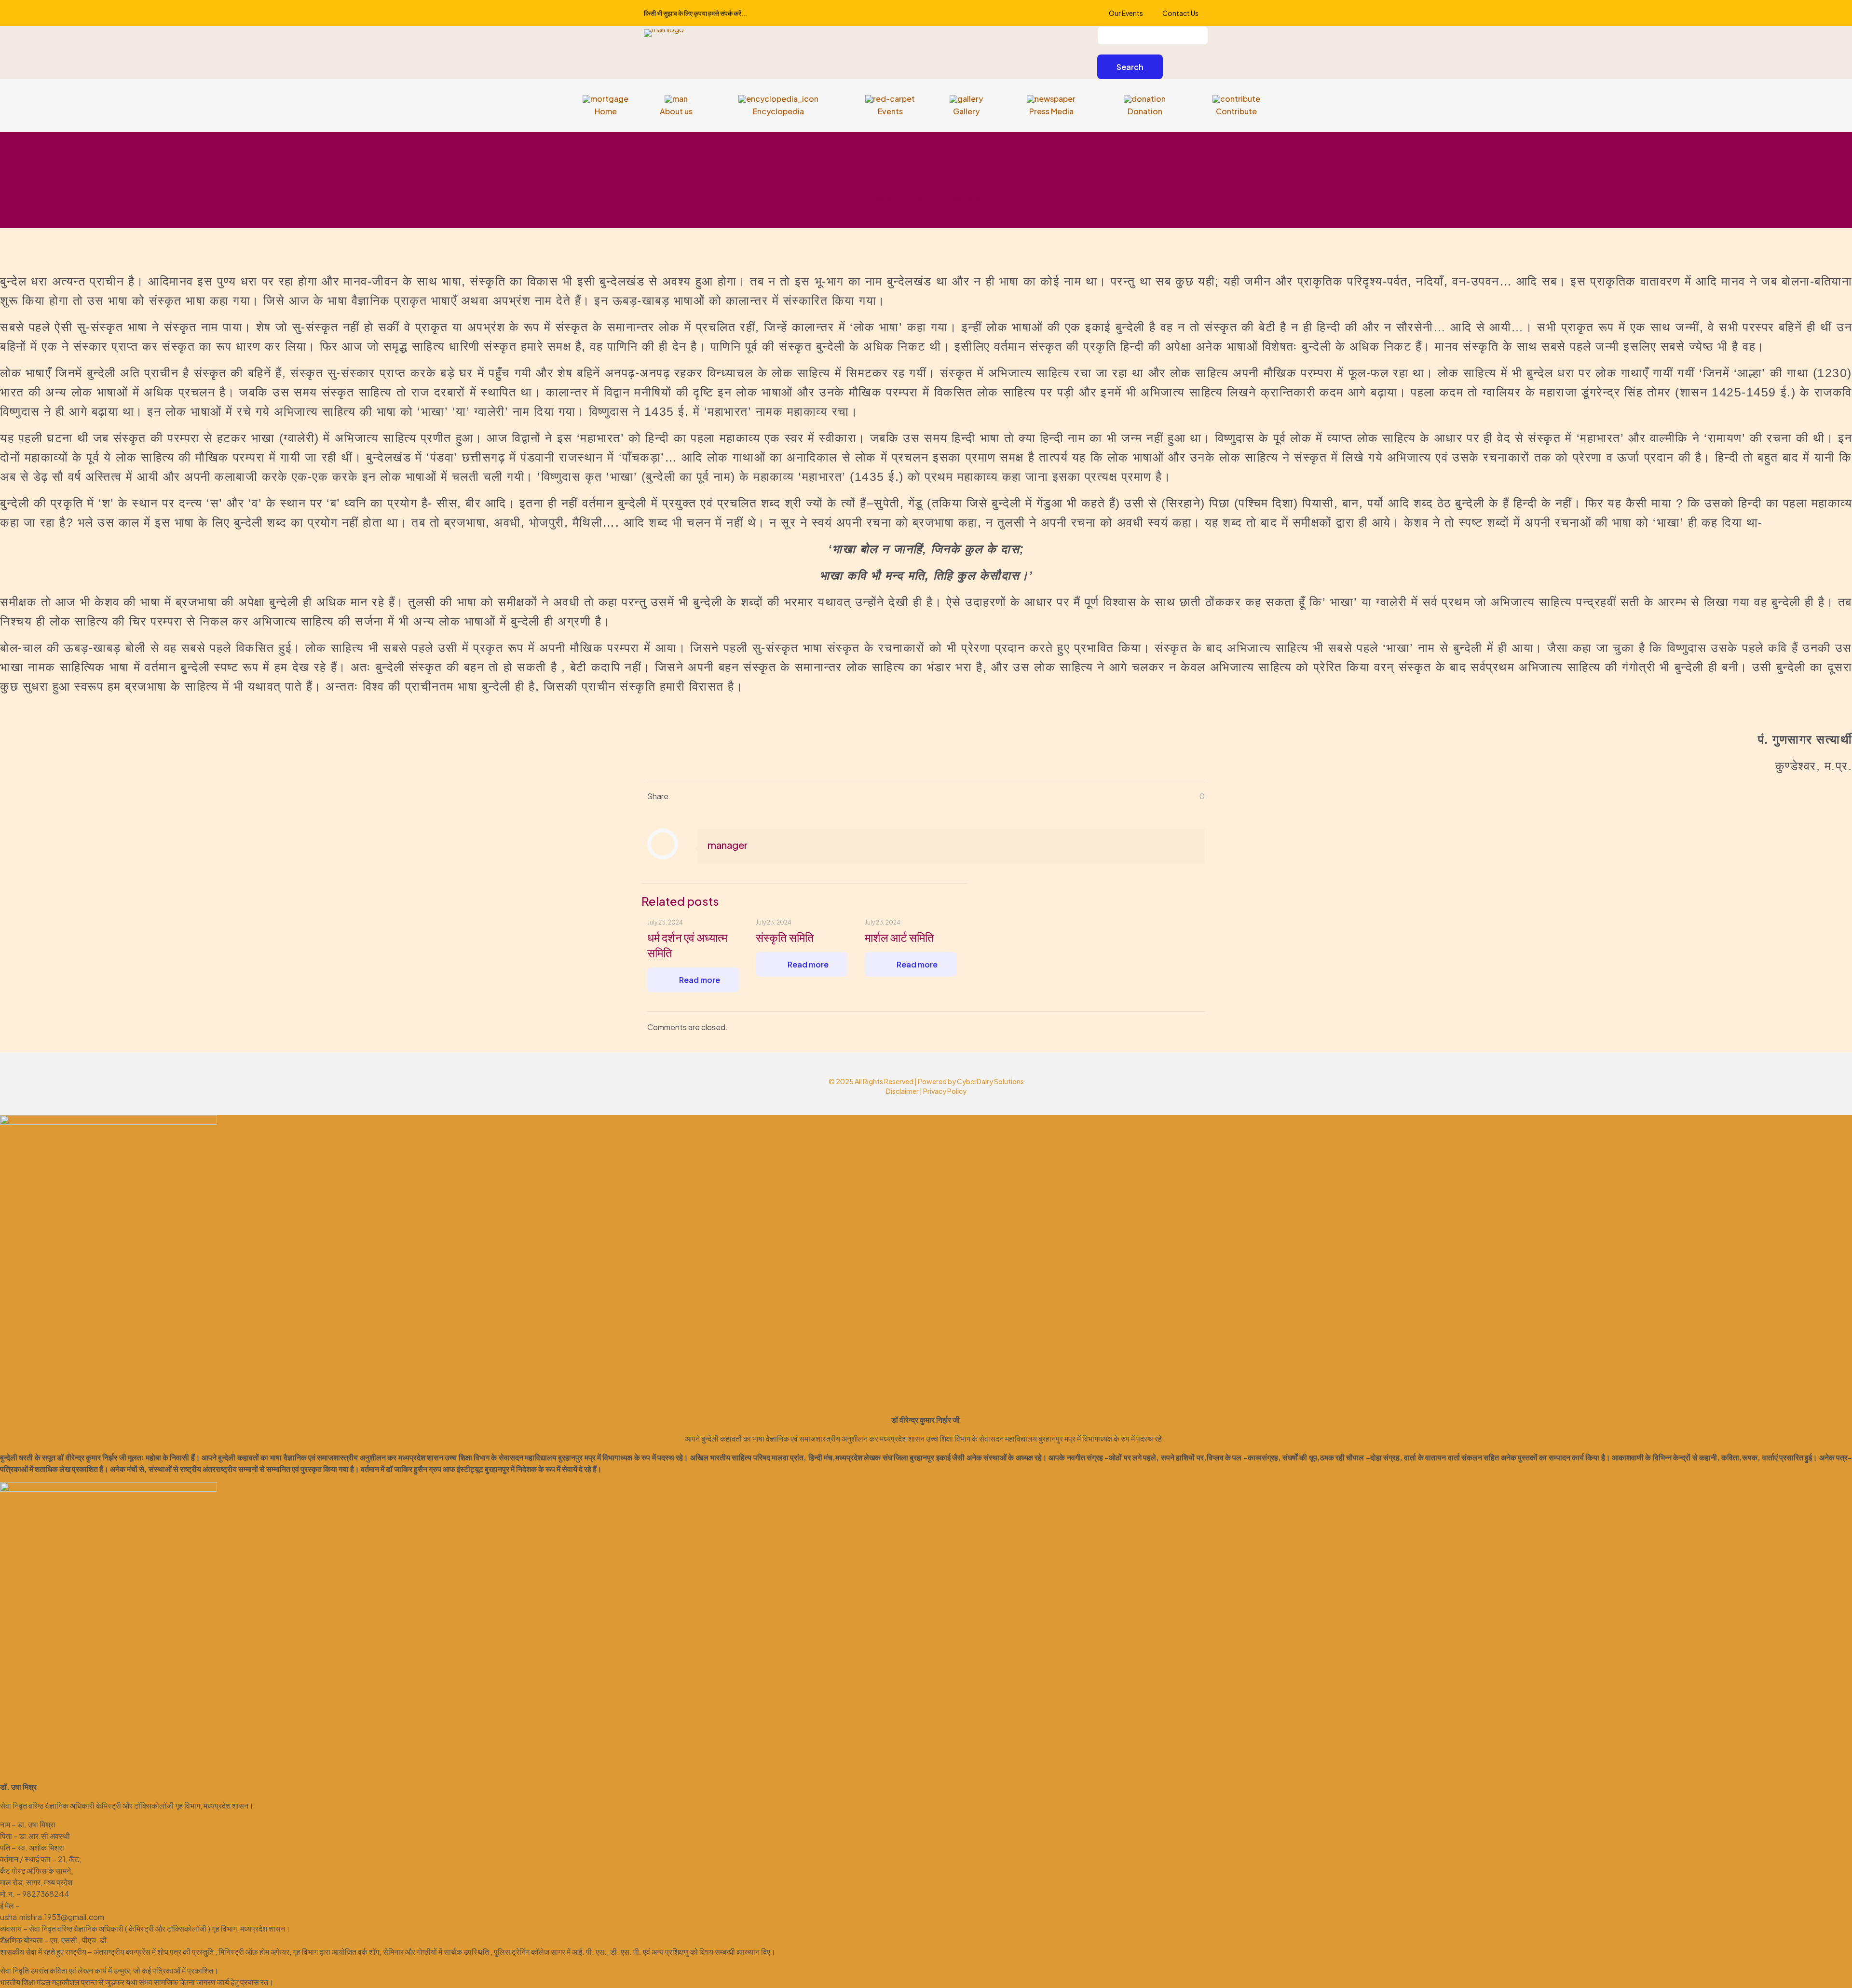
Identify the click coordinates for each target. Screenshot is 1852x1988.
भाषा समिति (967, 198)
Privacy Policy (945, 1091)
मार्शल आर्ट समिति (899, 937)
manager (728, 845)
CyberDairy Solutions (990, 1081)
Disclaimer (902, 1091)
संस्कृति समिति (785, 937)
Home (881, 198)
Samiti (922, 198)
